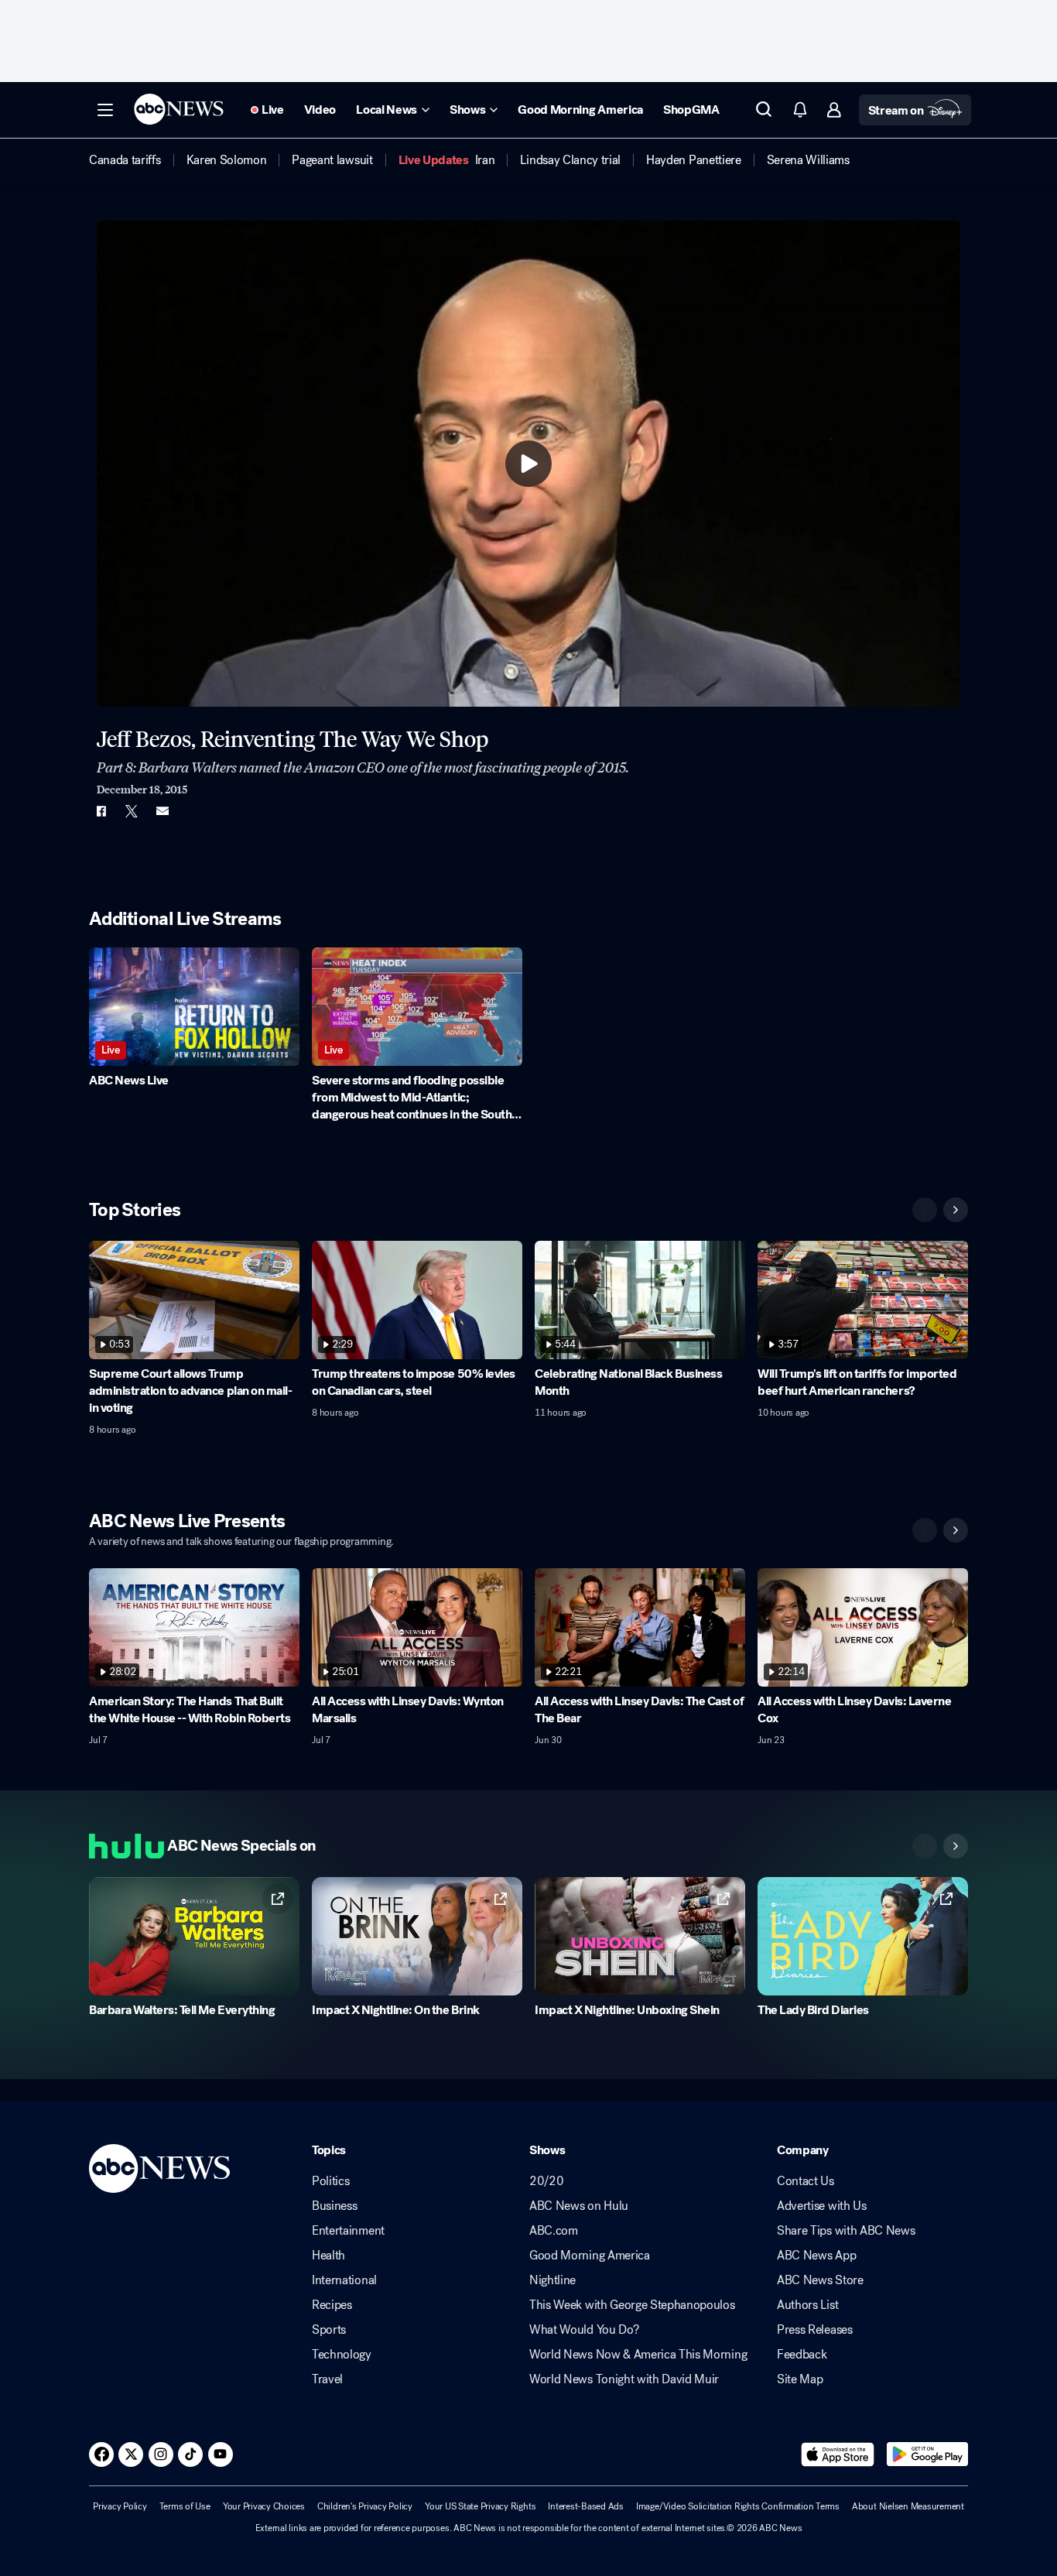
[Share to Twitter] (132, 811)
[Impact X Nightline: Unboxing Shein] (640, 1936)
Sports (329, 2330)
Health (328, 2256)
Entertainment (348, 2231)
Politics (330, 2181)
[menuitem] (125, 160)
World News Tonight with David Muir (624, 2379)
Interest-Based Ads (586, 2506)
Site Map (800, 2379)
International (344, 2280)
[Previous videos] (925, 1210)
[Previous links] (925, 1846)
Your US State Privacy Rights (480, 2506)
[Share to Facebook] (101, 811)
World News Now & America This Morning (638, 2355)
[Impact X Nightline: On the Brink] (417, 1936)
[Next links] (956, 1846)
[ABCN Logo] (179, 109)
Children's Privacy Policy (365, 2506)
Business (334, 2206)
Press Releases (815, 2330)
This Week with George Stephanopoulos (632, 2305)
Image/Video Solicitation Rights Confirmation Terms (738, 2506)
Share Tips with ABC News (846, 2231)
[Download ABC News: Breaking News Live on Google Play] (927, 2454)
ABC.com (554, 2231)
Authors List (807, 2305)
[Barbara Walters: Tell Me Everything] (194, 1936)
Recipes (332, 2305)
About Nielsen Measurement (908, 2506)
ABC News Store (820, 2280)
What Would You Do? (584, 2330)
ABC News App (816, 2256)
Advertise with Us (822, 2206)
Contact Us (806, 2181)
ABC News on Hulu (579, 2206)
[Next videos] (956, 1210)
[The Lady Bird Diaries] (863, 1936)
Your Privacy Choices (264, 2506)
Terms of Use (185, 2506)
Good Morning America (590, 2256)
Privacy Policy (120, 2506)
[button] (105, 110)
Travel (327, 2379)
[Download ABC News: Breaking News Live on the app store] (838, 2454)
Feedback (802, 2355)
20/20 (546, 2181)
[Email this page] (162, 811)
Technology (342, 2355)
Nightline (552, 2280)
